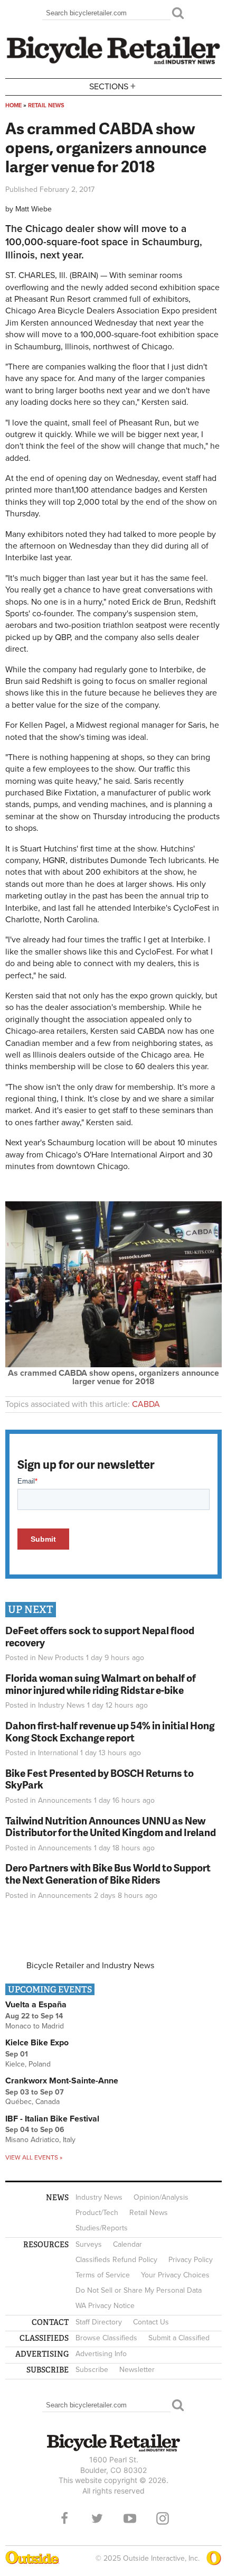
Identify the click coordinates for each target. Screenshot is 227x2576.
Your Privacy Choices (175, 2275)
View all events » (34, 2157)
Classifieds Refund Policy (116, 2260)
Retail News (46, 105)
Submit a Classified (179, 2338)
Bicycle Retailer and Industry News (90, 1966)
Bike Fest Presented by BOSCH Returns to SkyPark (100, 1779)
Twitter (97, 2518)
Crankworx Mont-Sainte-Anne (62, 2081)
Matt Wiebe (34, 209)
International (58, 1753)
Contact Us (151, 2322)
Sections (112, 86)
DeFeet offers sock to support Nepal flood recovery (100, 1636)
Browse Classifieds (106, 2338)
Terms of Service (103, 2275)
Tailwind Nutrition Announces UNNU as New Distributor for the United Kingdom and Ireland (111, 1827)
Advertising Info (101, 2354)
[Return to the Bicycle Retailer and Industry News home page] (113, 63)
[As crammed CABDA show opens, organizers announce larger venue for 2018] (113, 1365)
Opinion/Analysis (161, 2197)
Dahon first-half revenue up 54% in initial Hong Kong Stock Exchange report (110, 1731)
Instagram (163, 2518)
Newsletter (137, 2370)
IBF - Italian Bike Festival (52, 2119)
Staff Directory (99, 2322)
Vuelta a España (36, 2005)
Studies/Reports (102, 2228)
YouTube (130, 2518)
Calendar (127, 2244)
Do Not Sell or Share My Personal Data (139, 2290)
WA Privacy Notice (105, 2306)
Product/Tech (97, 2213)
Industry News (62, 1705)
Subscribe (92, 2370)
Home (13, 105)
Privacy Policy (191, 2260)
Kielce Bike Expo (37, 2043)
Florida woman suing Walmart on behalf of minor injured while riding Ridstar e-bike (101, 1684)
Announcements (65, 1800)
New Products (61, 1658)
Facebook (64, 2518)
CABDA (146, 1404)
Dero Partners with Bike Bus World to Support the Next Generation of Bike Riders (108, 1874)
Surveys (89, 2244)
